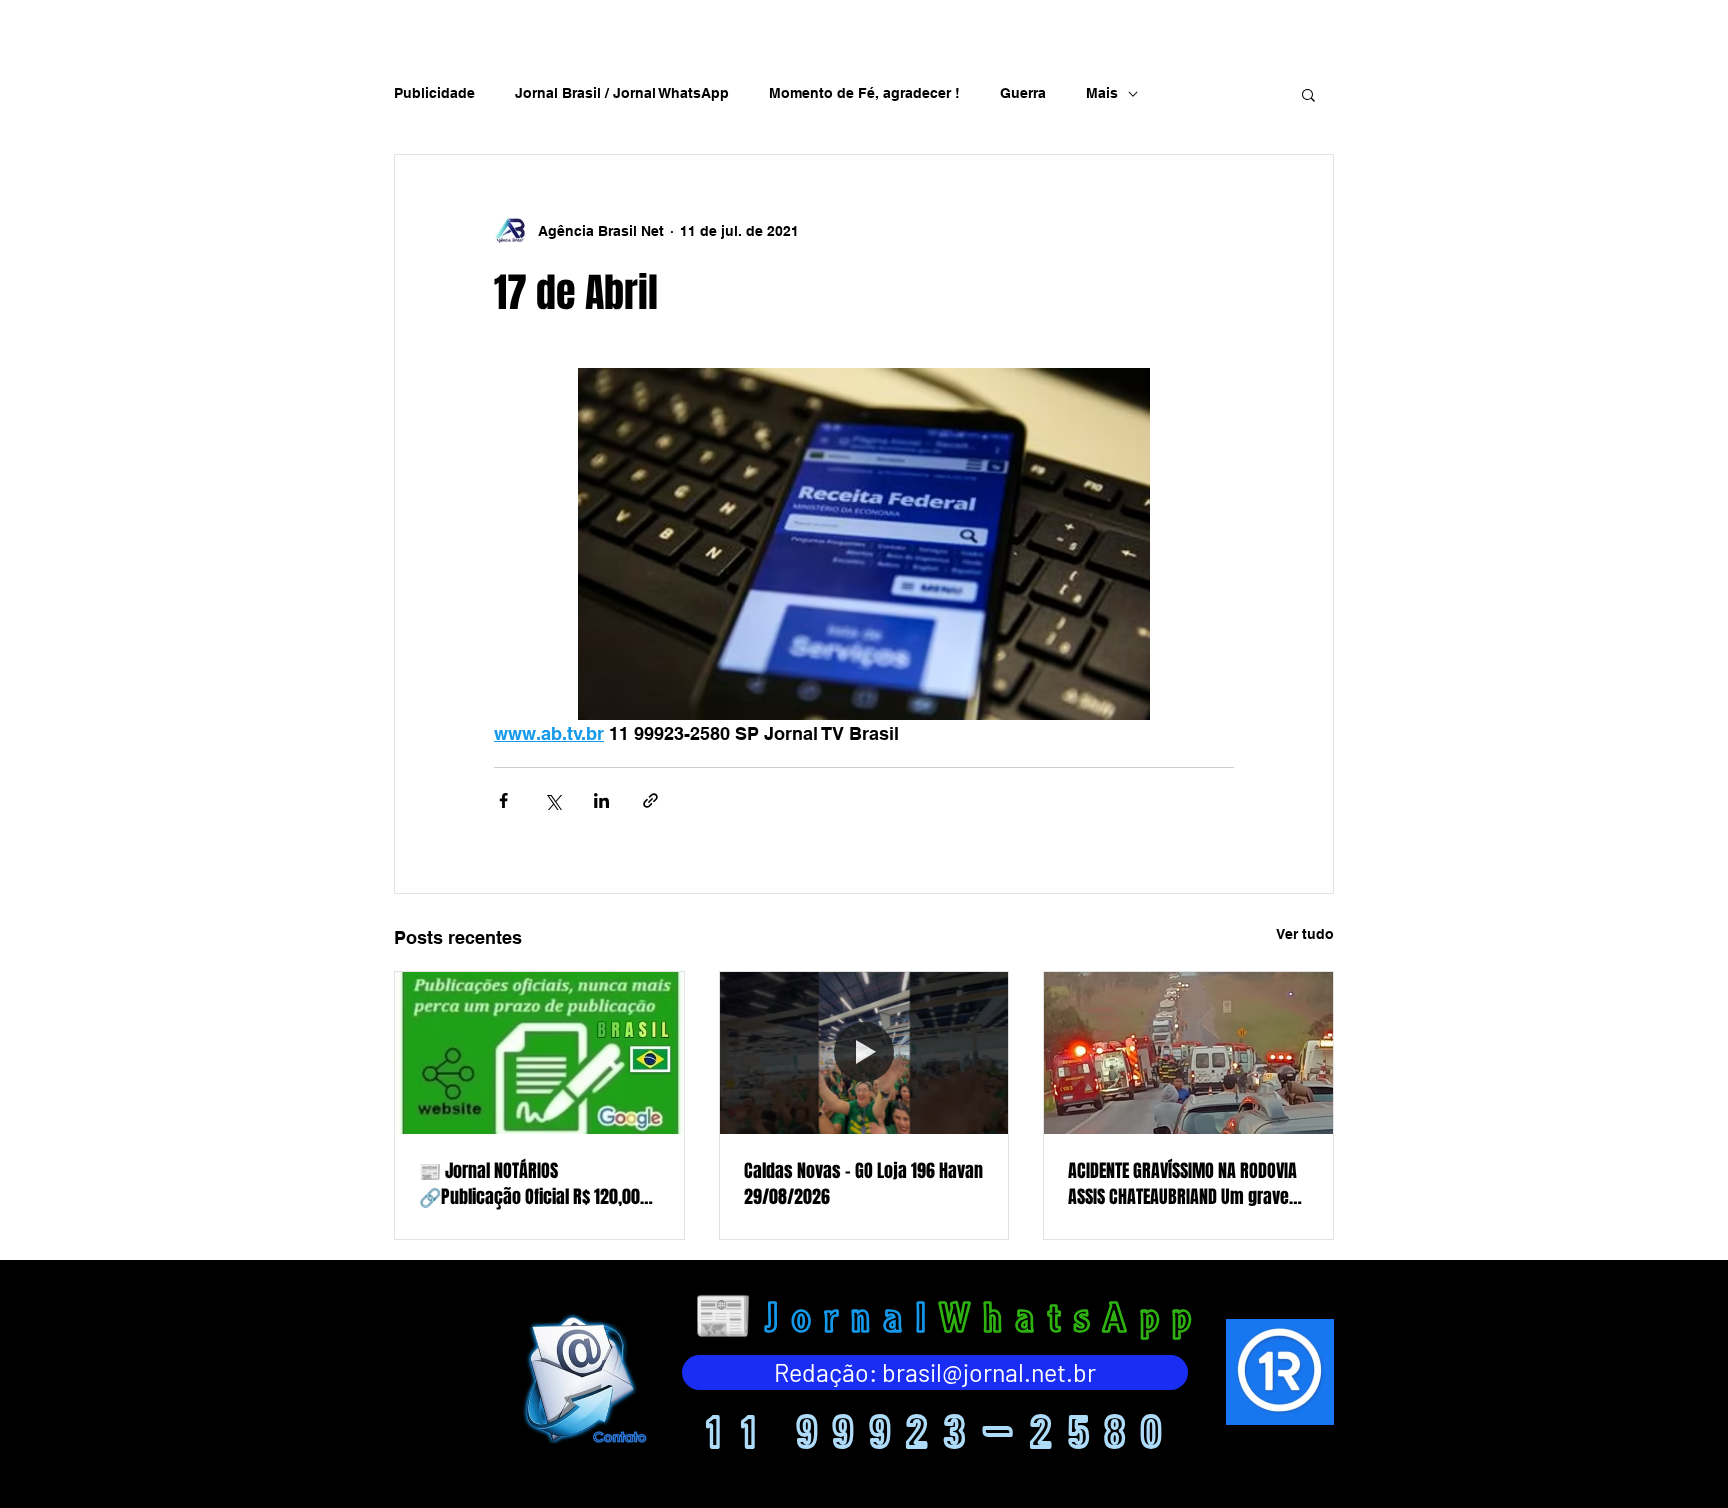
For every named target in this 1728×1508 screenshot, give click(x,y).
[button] (1308, 94)
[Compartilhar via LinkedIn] (601, 800)
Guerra (1023, 93)
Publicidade (434, 93)
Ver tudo (1305, 934)
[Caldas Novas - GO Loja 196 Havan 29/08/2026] (864, 1053)
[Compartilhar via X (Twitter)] (552, 800)
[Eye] (583, 1378)
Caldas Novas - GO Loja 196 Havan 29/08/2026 (863, 1184)
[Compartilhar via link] (650, 800)
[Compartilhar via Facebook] (503, 800)
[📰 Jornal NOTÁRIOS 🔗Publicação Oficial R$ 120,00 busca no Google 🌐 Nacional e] (539, 1053)
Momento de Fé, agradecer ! (864, 93)
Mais (1102, 93)
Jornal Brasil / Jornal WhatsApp (622, 93)
